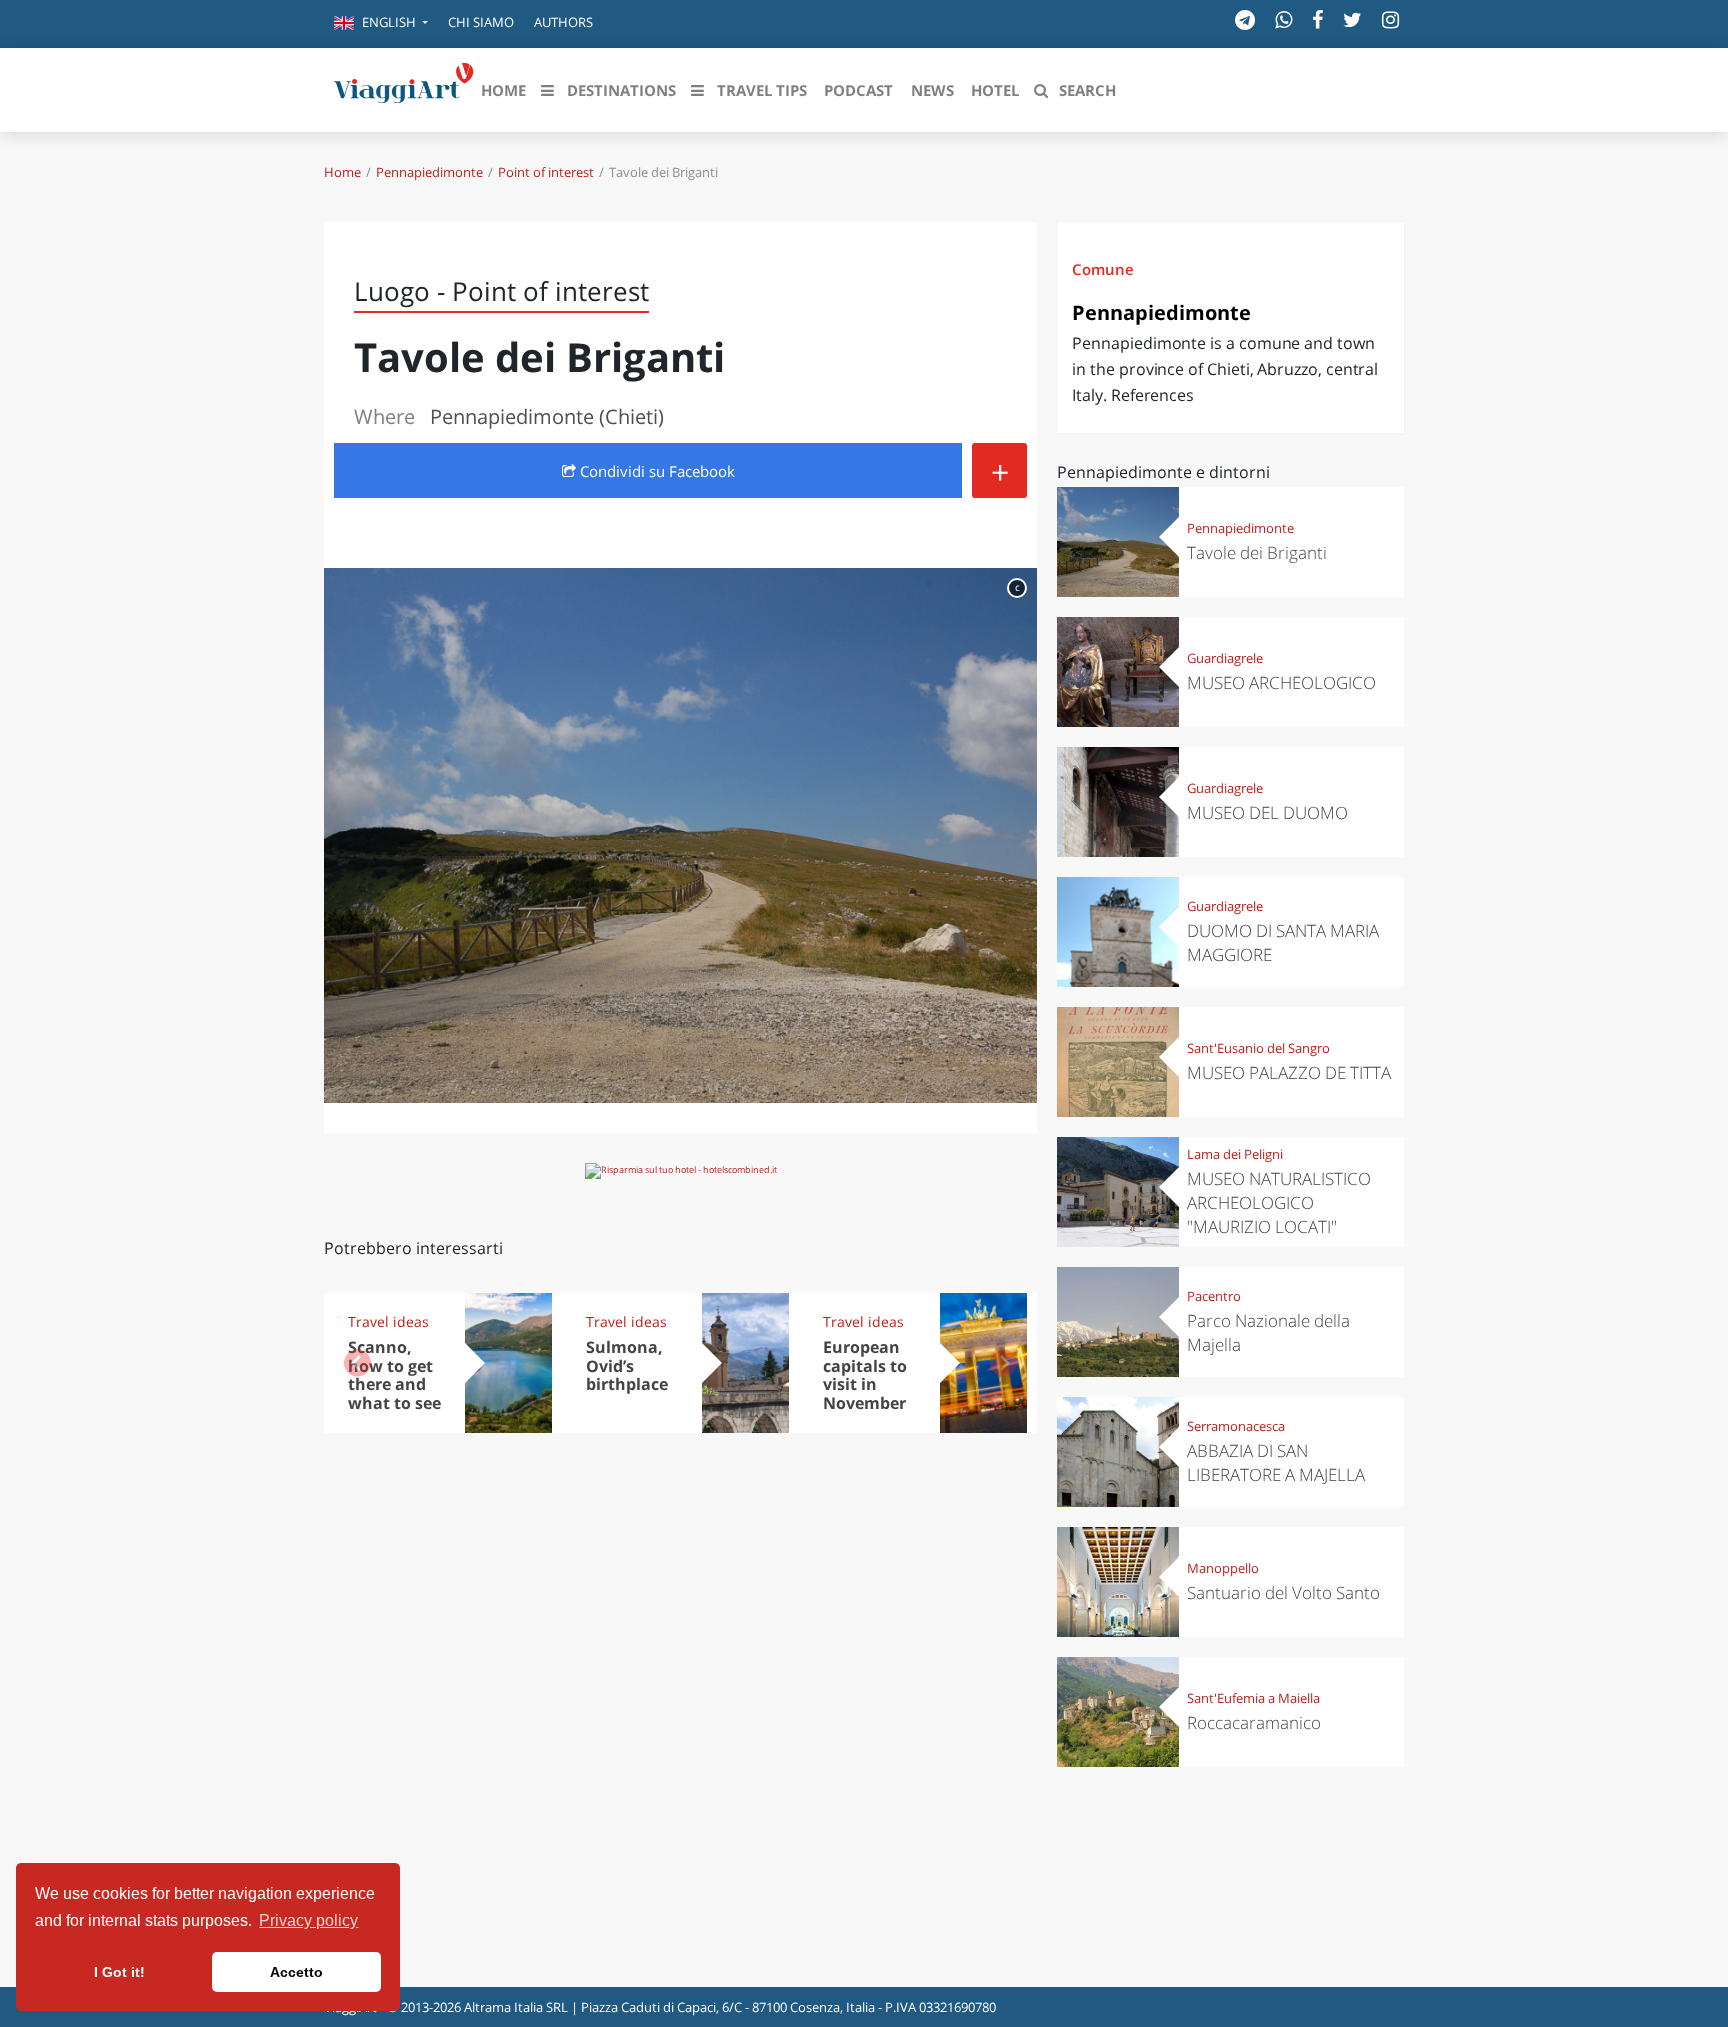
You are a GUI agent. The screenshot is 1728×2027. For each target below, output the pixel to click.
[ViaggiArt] (404, 88)
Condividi (655, 471)
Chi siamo (481, 22)
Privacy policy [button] (308, 1920)
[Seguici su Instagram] (1390, 19)
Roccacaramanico (1254, 1722)
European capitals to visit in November (865, 1375)
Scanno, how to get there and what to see (394, 1375)
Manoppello (1223, 1568)
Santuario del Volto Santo (1283, 1592)
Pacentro (1214, 1296)
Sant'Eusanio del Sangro (1258, 1048)
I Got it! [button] (119, 1972)
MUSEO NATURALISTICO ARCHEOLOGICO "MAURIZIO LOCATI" (1279, 1202)
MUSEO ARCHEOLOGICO (1281, 682)
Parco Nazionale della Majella (1268, 1332)
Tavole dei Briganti (1257, 552)
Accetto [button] (296, 1972)
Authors (563, 22)
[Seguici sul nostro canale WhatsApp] (1283, 19)
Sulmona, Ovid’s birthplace (627, 1366)
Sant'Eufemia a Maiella (1253, 1698)
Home (342, 172)
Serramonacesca (1236, 1426)
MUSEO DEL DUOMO (1267, 812)
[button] (381, 24)
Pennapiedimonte (429, 172)
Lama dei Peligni (1235, 1154)
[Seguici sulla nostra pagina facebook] (1317, 19)
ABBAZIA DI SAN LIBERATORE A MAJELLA (1276, 1462)
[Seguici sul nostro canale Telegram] (1245, 19)
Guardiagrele (1225, 658)
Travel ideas (388, 1321)
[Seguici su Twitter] (1352, 19)
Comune (1103, 269)
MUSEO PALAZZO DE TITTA (1289, 1072)
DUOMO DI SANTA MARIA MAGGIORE (1283, 942)
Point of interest (546, 172)
